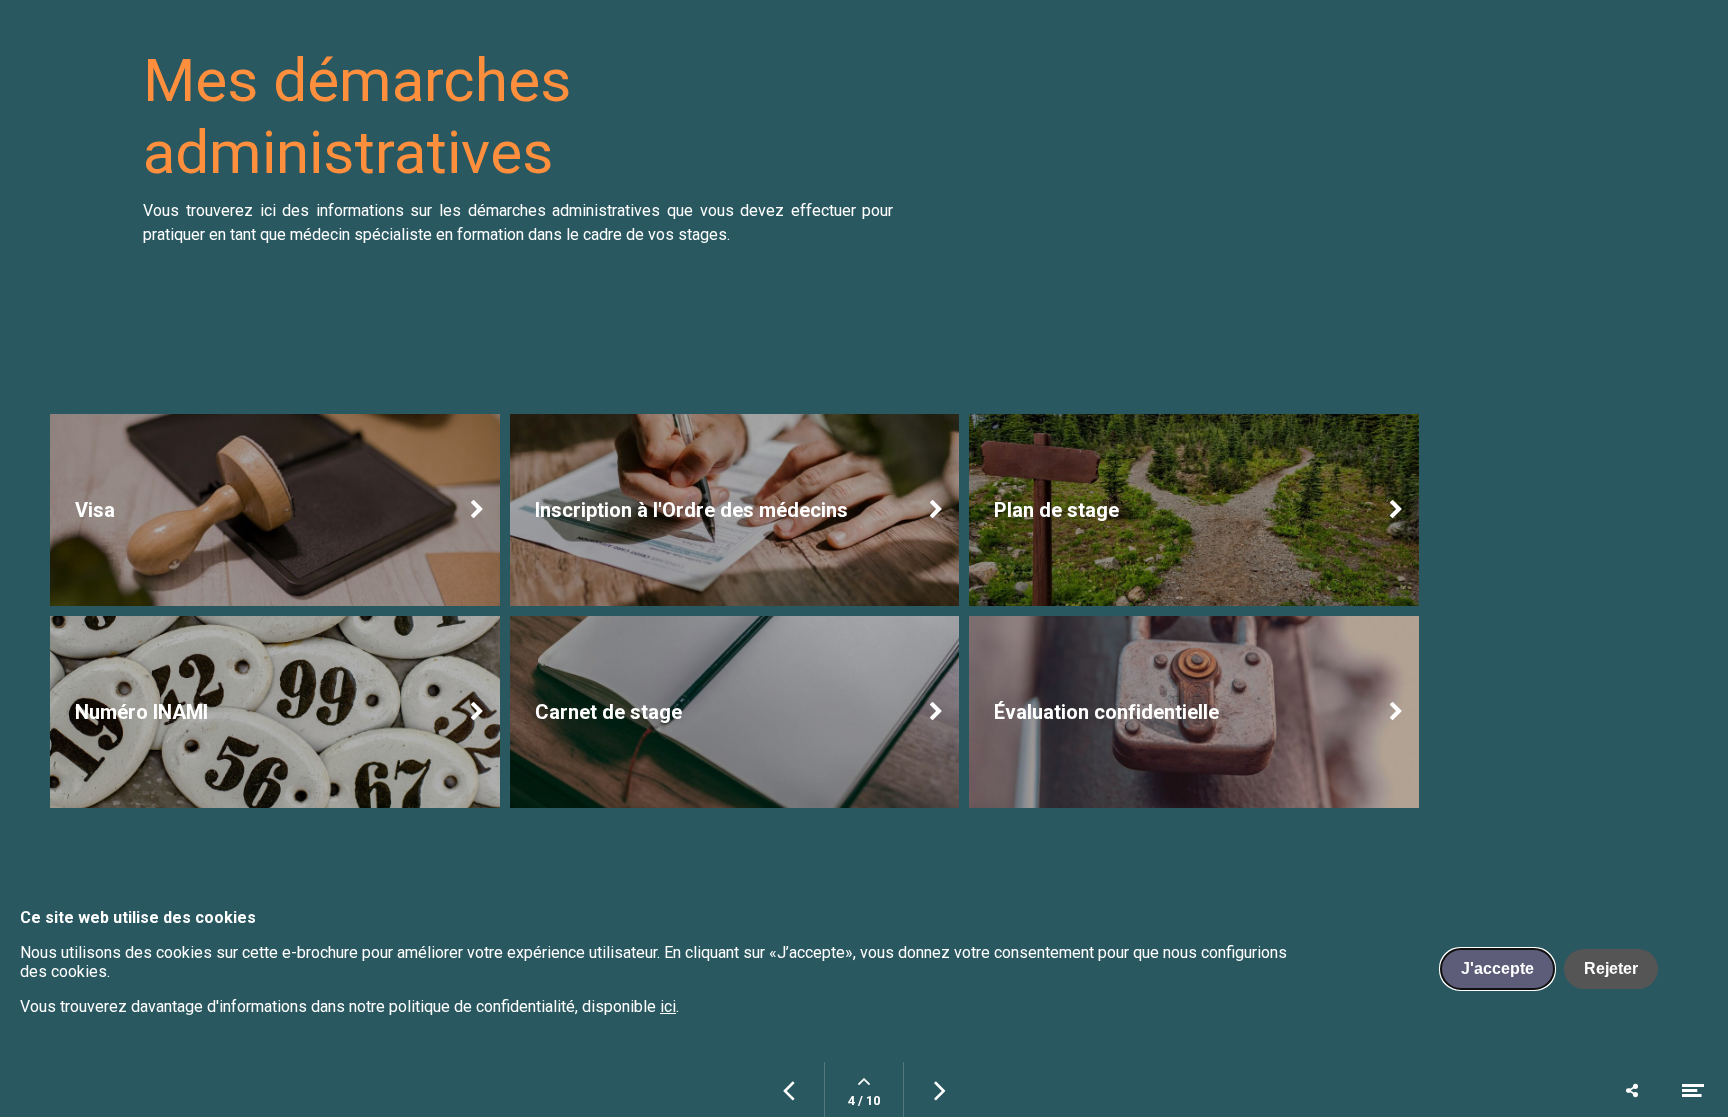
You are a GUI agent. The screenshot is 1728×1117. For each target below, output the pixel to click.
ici (668, 1006)
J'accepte (1497, 968)
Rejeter (1611, 968)
